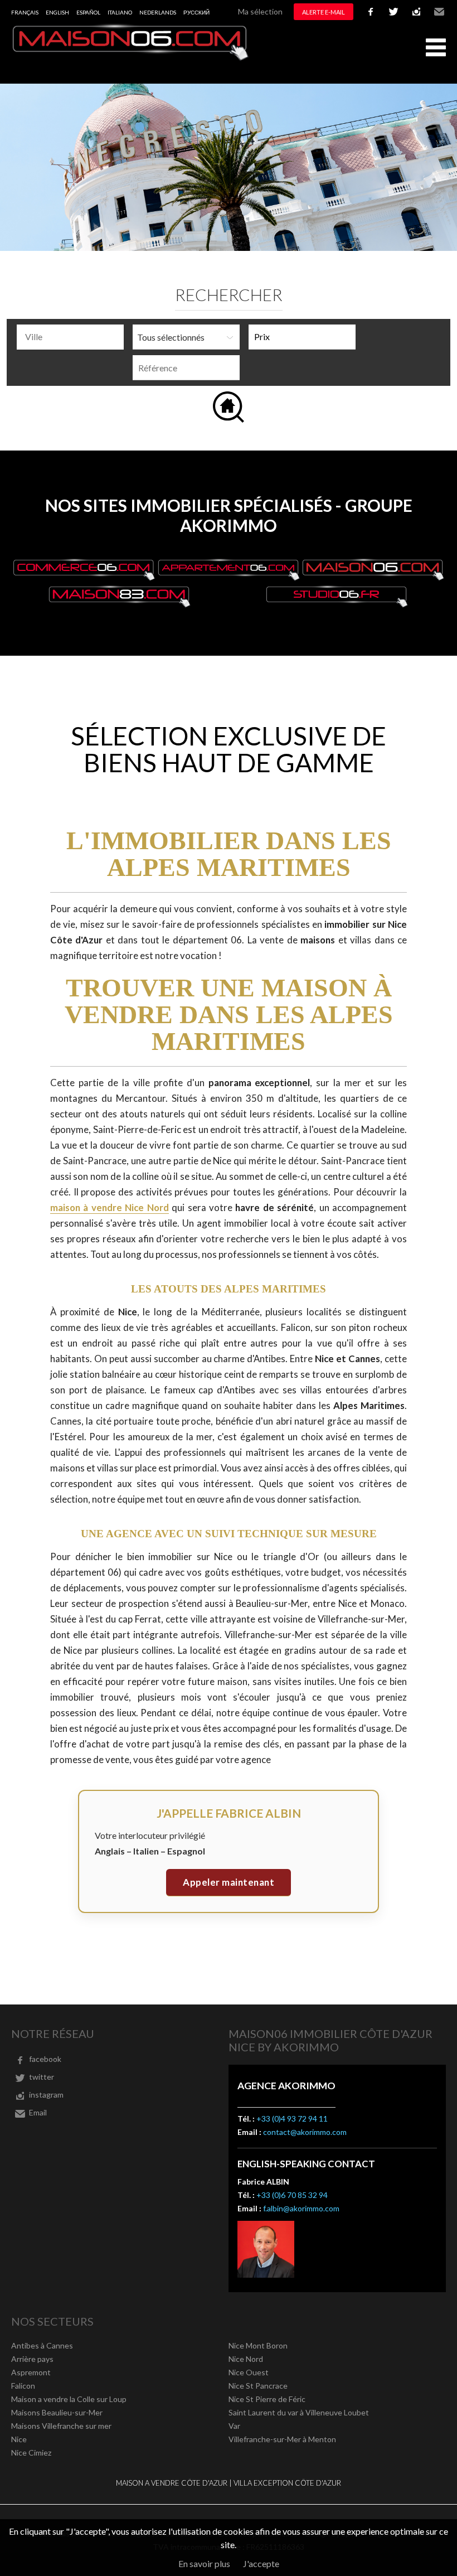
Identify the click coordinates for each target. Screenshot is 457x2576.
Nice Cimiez (31, 2452)
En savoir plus (204, 2563)
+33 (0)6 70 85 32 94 (292, 2195)
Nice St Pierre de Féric (267, 2399)
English (57, 12)
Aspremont (31, 2372)
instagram (416, 12)
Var (234, 2426)
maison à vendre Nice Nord (110, 1207)
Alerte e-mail (324, 12)
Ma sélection (260, 11)
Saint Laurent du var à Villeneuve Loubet (299, 2412)
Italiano (120, 12)
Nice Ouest (249, 2372)
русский (196, 12)
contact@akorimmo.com (305, 2132)
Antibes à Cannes (42, 2345)
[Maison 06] (131, 58)
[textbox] (73, 337)
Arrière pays (32, 2359)
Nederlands (158, 12)
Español (88, 12)
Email (439, 12)
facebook (371, 12)
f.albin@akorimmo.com (301, 2208)
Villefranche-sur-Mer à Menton (282, 2439)
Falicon (23, 2386)
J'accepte (261, 2563)
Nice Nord (246, 2359)
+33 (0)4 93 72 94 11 (292, 2119)
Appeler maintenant (229, 1882)
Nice (19, 2439)
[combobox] (70, 337)
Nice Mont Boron (258, 2345)
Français (25, 12)
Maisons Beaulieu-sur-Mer (57, 2412)
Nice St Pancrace (258, 2386)
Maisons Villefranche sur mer (61, 2426)
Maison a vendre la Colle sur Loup (69, 2399)
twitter (393, 12)
